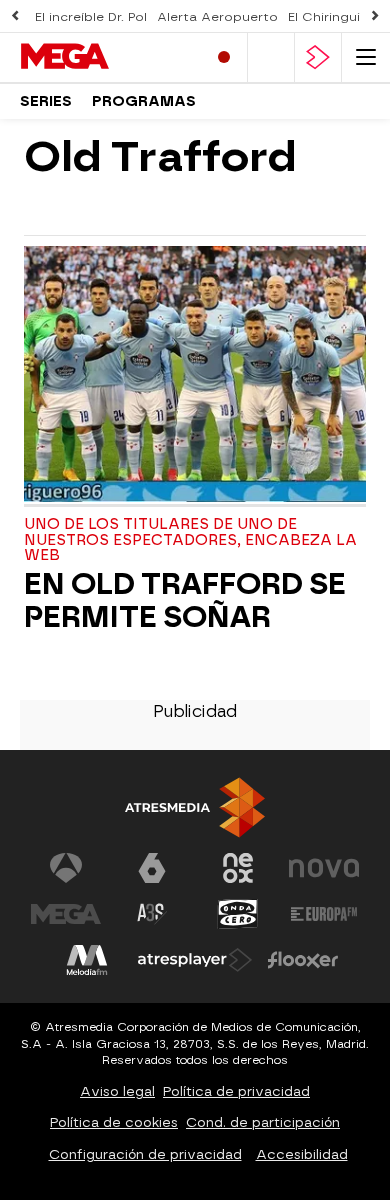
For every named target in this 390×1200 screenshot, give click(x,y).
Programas (144, 101)
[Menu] (366, 57)
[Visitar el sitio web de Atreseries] (152, 914)
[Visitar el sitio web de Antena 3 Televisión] (66, 868)
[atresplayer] (318, 57)
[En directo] (224, 57)
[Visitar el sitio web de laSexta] (152, 868)
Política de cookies (114, 1122)
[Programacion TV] (271, 57)
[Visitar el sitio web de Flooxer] (303, 960)
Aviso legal (117, 1091)
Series (46, 101)
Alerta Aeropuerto (217, 17)
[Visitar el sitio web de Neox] (238, 868)
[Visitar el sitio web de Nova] (324, 868)
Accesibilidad (302, 1154)
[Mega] (105, 57)
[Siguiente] (375, 16)
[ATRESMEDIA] (195, 807)
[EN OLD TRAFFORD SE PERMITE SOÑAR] (195, 376)
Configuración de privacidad (145, 1154)
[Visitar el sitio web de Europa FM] (324, 914)
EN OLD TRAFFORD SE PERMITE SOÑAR (185, 601)
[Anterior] (15, 16)
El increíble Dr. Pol (91, 17)
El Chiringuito (331, 17)
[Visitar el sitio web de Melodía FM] (87, 960)
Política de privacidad (236, 1091)
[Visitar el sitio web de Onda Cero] (238, 914)
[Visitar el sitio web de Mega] (66, 914)
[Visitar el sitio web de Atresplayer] (195, 960)
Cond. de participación (263, 1122)
